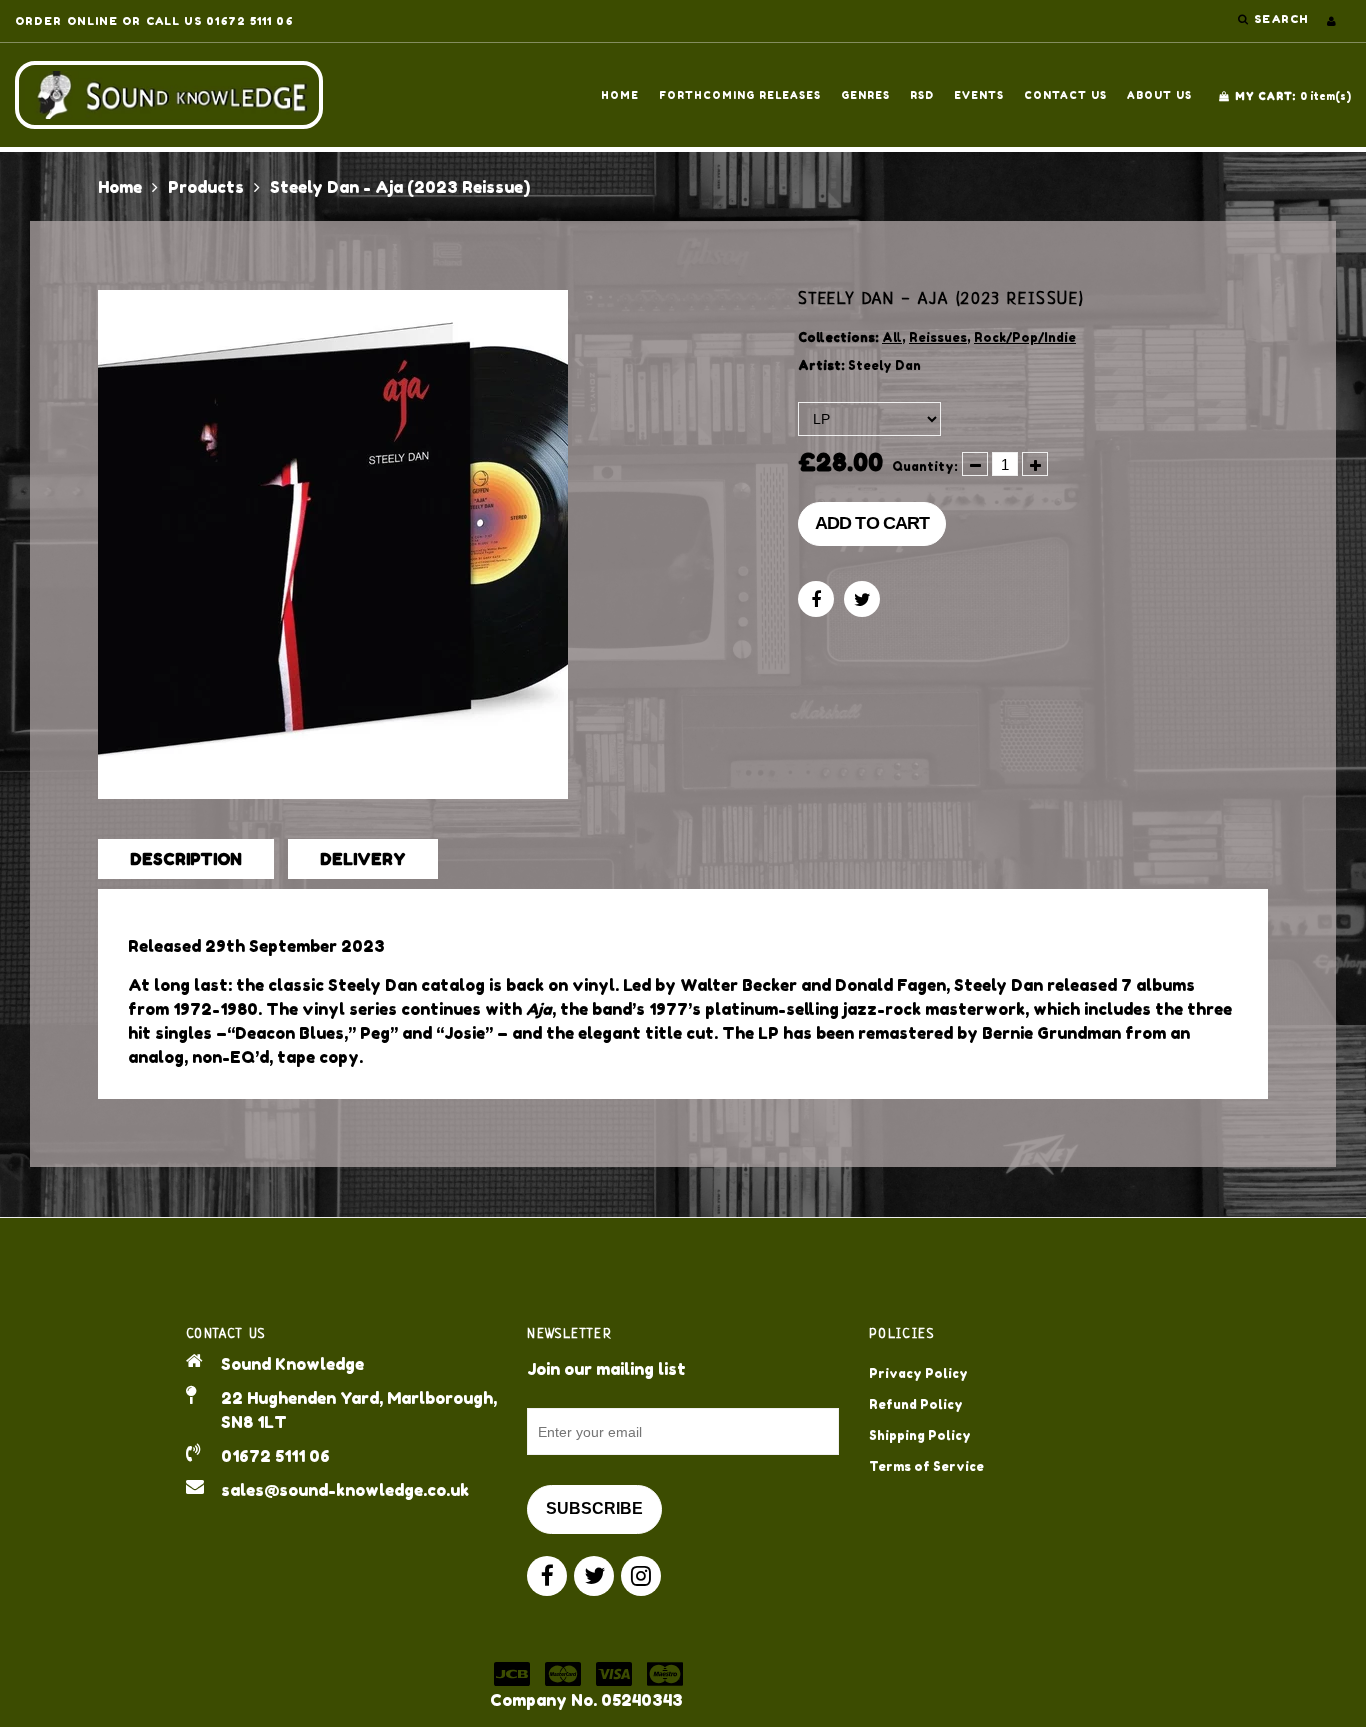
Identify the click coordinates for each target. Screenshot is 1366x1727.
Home (620, 95)
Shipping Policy (920, 1435)
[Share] (816, 599)
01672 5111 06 (275, 1456)
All (892, 337)
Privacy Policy (918, 1373)
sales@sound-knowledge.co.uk (345, 1490)
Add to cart (872, 523)
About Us (1159, 95)
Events (979, 95)
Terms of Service (926, 1466)
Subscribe (594, 1508)
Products (206, 187)
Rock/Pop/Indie (1025, 337)
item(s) (1293, 96)
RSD (922, 95)
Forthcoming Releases (740, 95)
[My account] (1331, 21)
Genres (865, 95)
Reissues (938, 337)
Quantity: (925, 466)
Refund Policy (916, 1404)
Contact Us (1065, 95)
